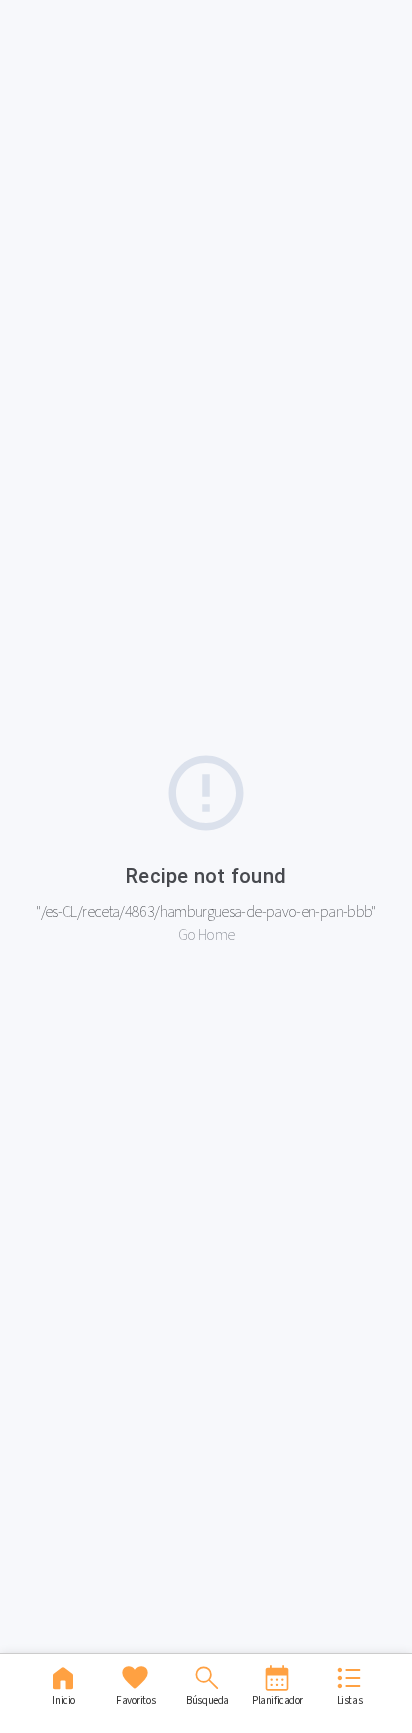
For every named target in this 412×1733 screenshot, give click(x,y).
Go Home (206, 934)
